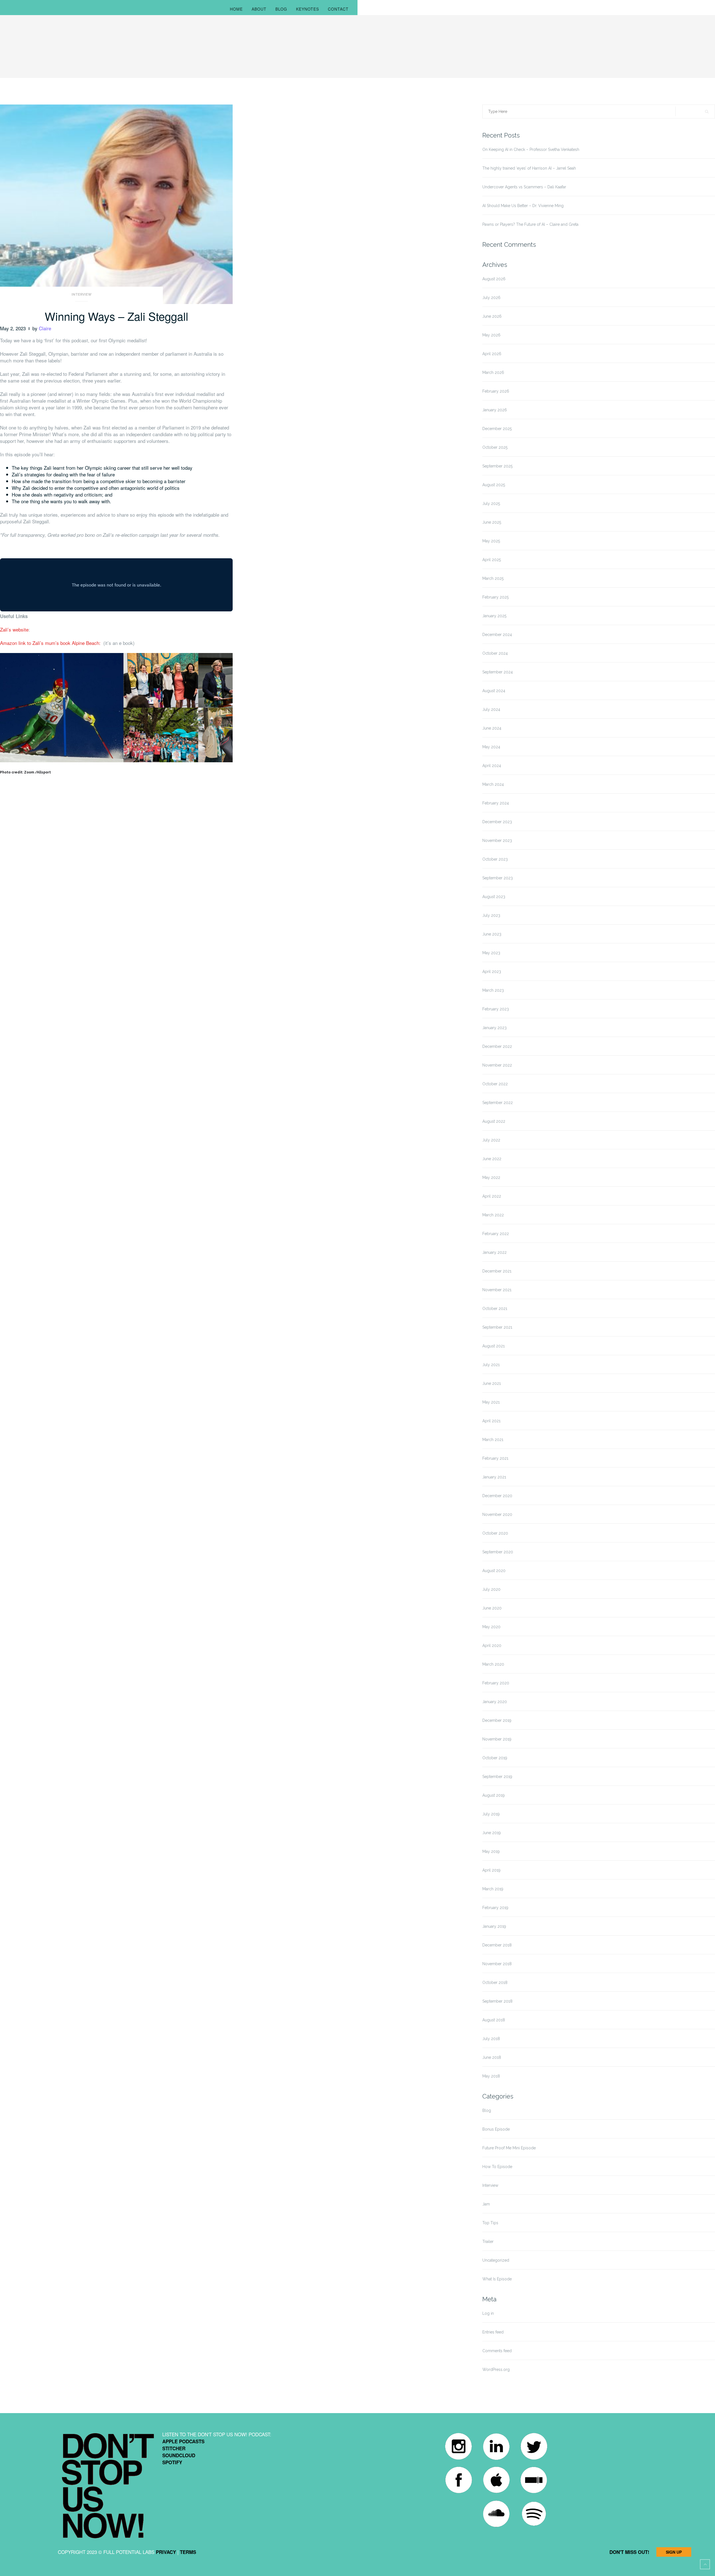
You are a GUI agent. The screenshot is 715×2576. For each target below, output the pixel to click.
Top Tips (490, 2223)
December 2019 (497, 1720)
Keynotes (308, 9)
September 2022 (498, 1103)
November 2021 (497, 1290)
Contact (338, 9)
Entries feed (493, 2332)
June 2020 (492, 1608)
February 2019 (495, 1908)
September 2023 (498, 878)
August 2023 (494, 897)
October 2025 (495, 447)
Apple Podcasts (183, 2441)
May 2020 (491, 1627)
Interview (82, 295)
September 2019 (497, 1777)
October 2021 (495, 1309)
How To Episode (497, 2167)
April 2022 (492, 1196)
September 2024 (498, 672)
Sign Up (674, 2552)
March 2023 (493, 990)
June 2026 (492, 316)
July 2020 (491, 1589)
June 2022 (492, 1159)
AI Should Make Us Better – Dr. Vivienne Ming (523, 206)
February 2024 (496, 803)
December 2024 (497, 635)
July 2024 (491, 709)
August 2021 (494, 1346)
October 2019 (495, 1758)
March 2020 (493, 1664)
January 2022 (494, 1252)
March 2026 (493, 372)
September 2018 (497, 2001)
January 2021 (494, 1477)
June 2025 (492, 522)
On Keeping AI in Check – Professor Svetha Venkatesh (531, 149)
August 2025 (494, 485)
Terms (188, 2552)
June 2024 (492, 728)
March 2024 (493, 784)
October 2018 (495, 1983)
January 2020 (495, 1702)
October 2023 (495, 859)
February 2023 (496, 1009)
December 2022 (497, 1046)
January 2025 (494, 616)
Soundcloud (179, 2455)
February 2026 (496, 391)
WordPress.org (496, 2370)
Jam (486, 2204)
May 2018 (491, 2076)
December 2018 (497, 1945)
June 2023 (492, 934)
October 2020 (495, 1533)
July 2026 (491, 298)
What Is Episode (497, 2279)
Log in (488, 2313)
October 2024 (495, 653)
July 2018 (491, 2039)
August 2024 (494, 691)
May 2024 (491, 747)
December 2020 (497, 1496)
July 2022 (491, 1140)
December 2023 (497, 822)
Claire (45, 328)
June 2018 (492, 2057)
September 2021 (497, 1327)
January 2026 (495, 410)
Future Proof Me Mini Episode (509, 2148)
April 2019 (491, 1870)
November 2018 (497, 1964)
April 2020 (492, 1646)
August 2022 (494, 1121)
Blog (281, 9)
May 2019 (491, 1851)
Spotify (172, 2462)
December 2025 (497, 429)
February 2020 (496, 1683)
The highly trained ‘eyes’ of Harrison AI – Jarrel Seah (529, 168)
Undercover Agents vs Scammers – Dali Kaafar (524, 187)
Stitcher (174, 2448)
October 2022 (495, 1084)
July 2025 (491, 504)
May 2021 (491, 1402)
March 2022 (493, 1215)
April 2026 (492, 354)
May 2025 (491, 541)
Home (236, 9)
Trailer (488, 2242)
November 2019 (497, 1739)
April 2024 (492, 766)
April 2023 (492, 972)
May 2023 (491, 953)
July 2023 (491, 915)
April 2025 (492, 560)
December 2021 (497, 1271)
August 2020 (494, 1571)
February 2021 (495, 1458)
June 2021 (492, 1383)
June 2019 (492, 1833)
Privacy (166, 2552)
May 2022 (491, 1177)
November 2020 (497, 1514)
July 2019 (491, 1814)
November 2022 (497, 1065)
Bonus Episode (496, 2129)
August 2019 (494, 1795)
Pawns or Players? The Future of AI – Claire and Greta (530, 224)
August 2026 (494, 279)
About (259, 9)
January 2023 (494, 1028)
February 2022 (496, 1234)
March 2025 (493, 578)
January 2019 (494, 1926)
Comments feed (497, 2351)
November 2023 (497, 841)
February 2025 (495, 597)
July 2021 (491, 1365)
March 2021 (493, 1440)
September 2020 (498, 1552)
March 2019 (493, 1889)
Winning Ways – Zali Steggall (116, 316)
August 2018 (494, 2020)
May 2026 (491, 335)
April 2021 (491, 1421)
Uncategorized (496, 2260)
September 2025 (497, 466)
